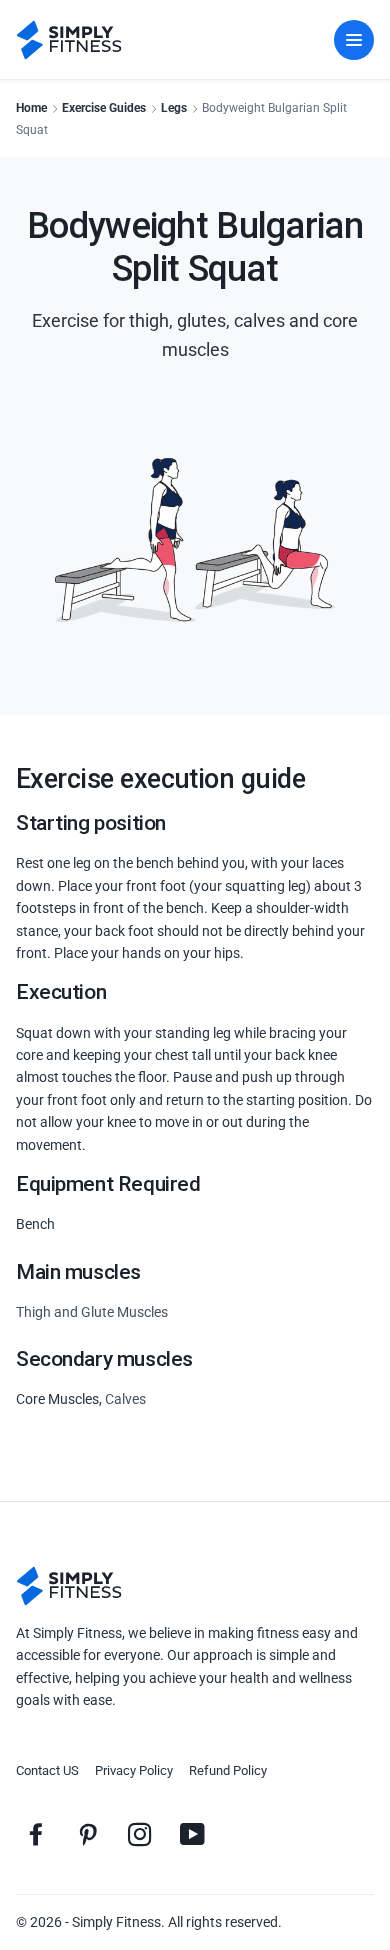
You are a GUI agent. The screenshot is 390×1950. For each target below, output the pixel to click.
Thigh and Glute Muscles (92, 1312)
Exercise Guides (104, 108)
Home (31, 108)
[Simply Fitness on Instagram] (140, 1834)
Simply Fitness (116, 1922)
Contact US (47, 1770)
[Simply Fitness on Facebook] (36, 1834)
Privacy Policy (134, 1770)
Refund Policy (228, 1770)
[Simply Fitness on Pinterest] (88, 1834)
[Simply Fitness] (69, 1586)
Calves (125, 1399)
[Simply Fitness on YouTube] (192, 1834)
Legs (174, 108)
